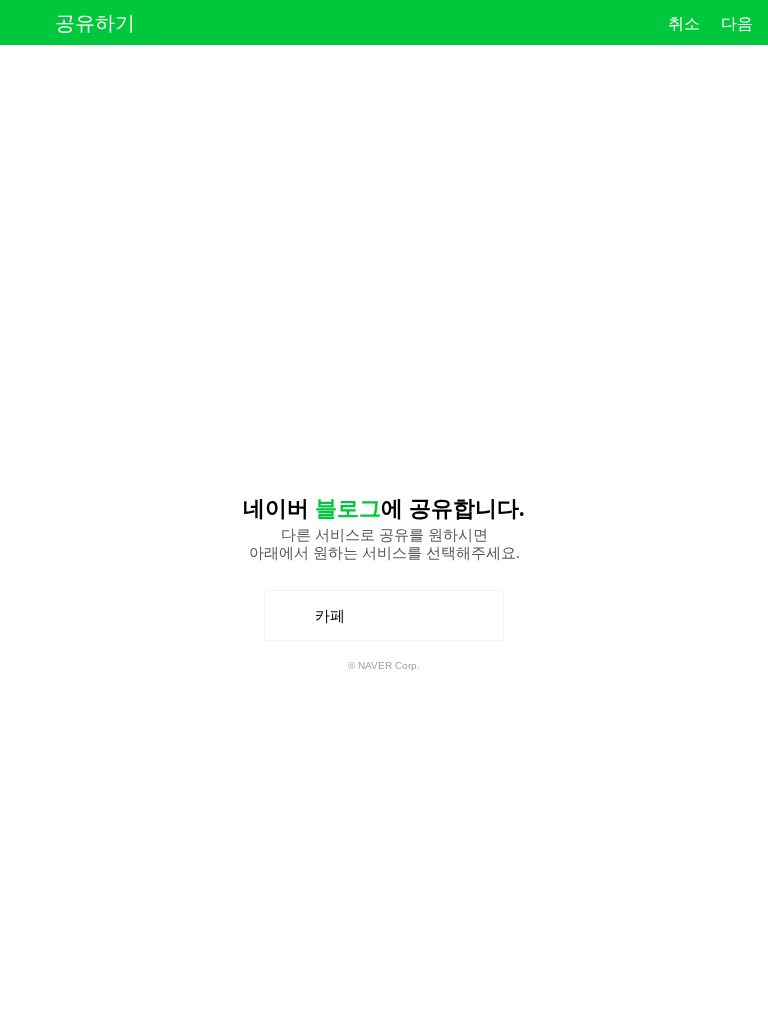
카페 (337, 623)
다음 (737, 23)
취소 (684, 23)
